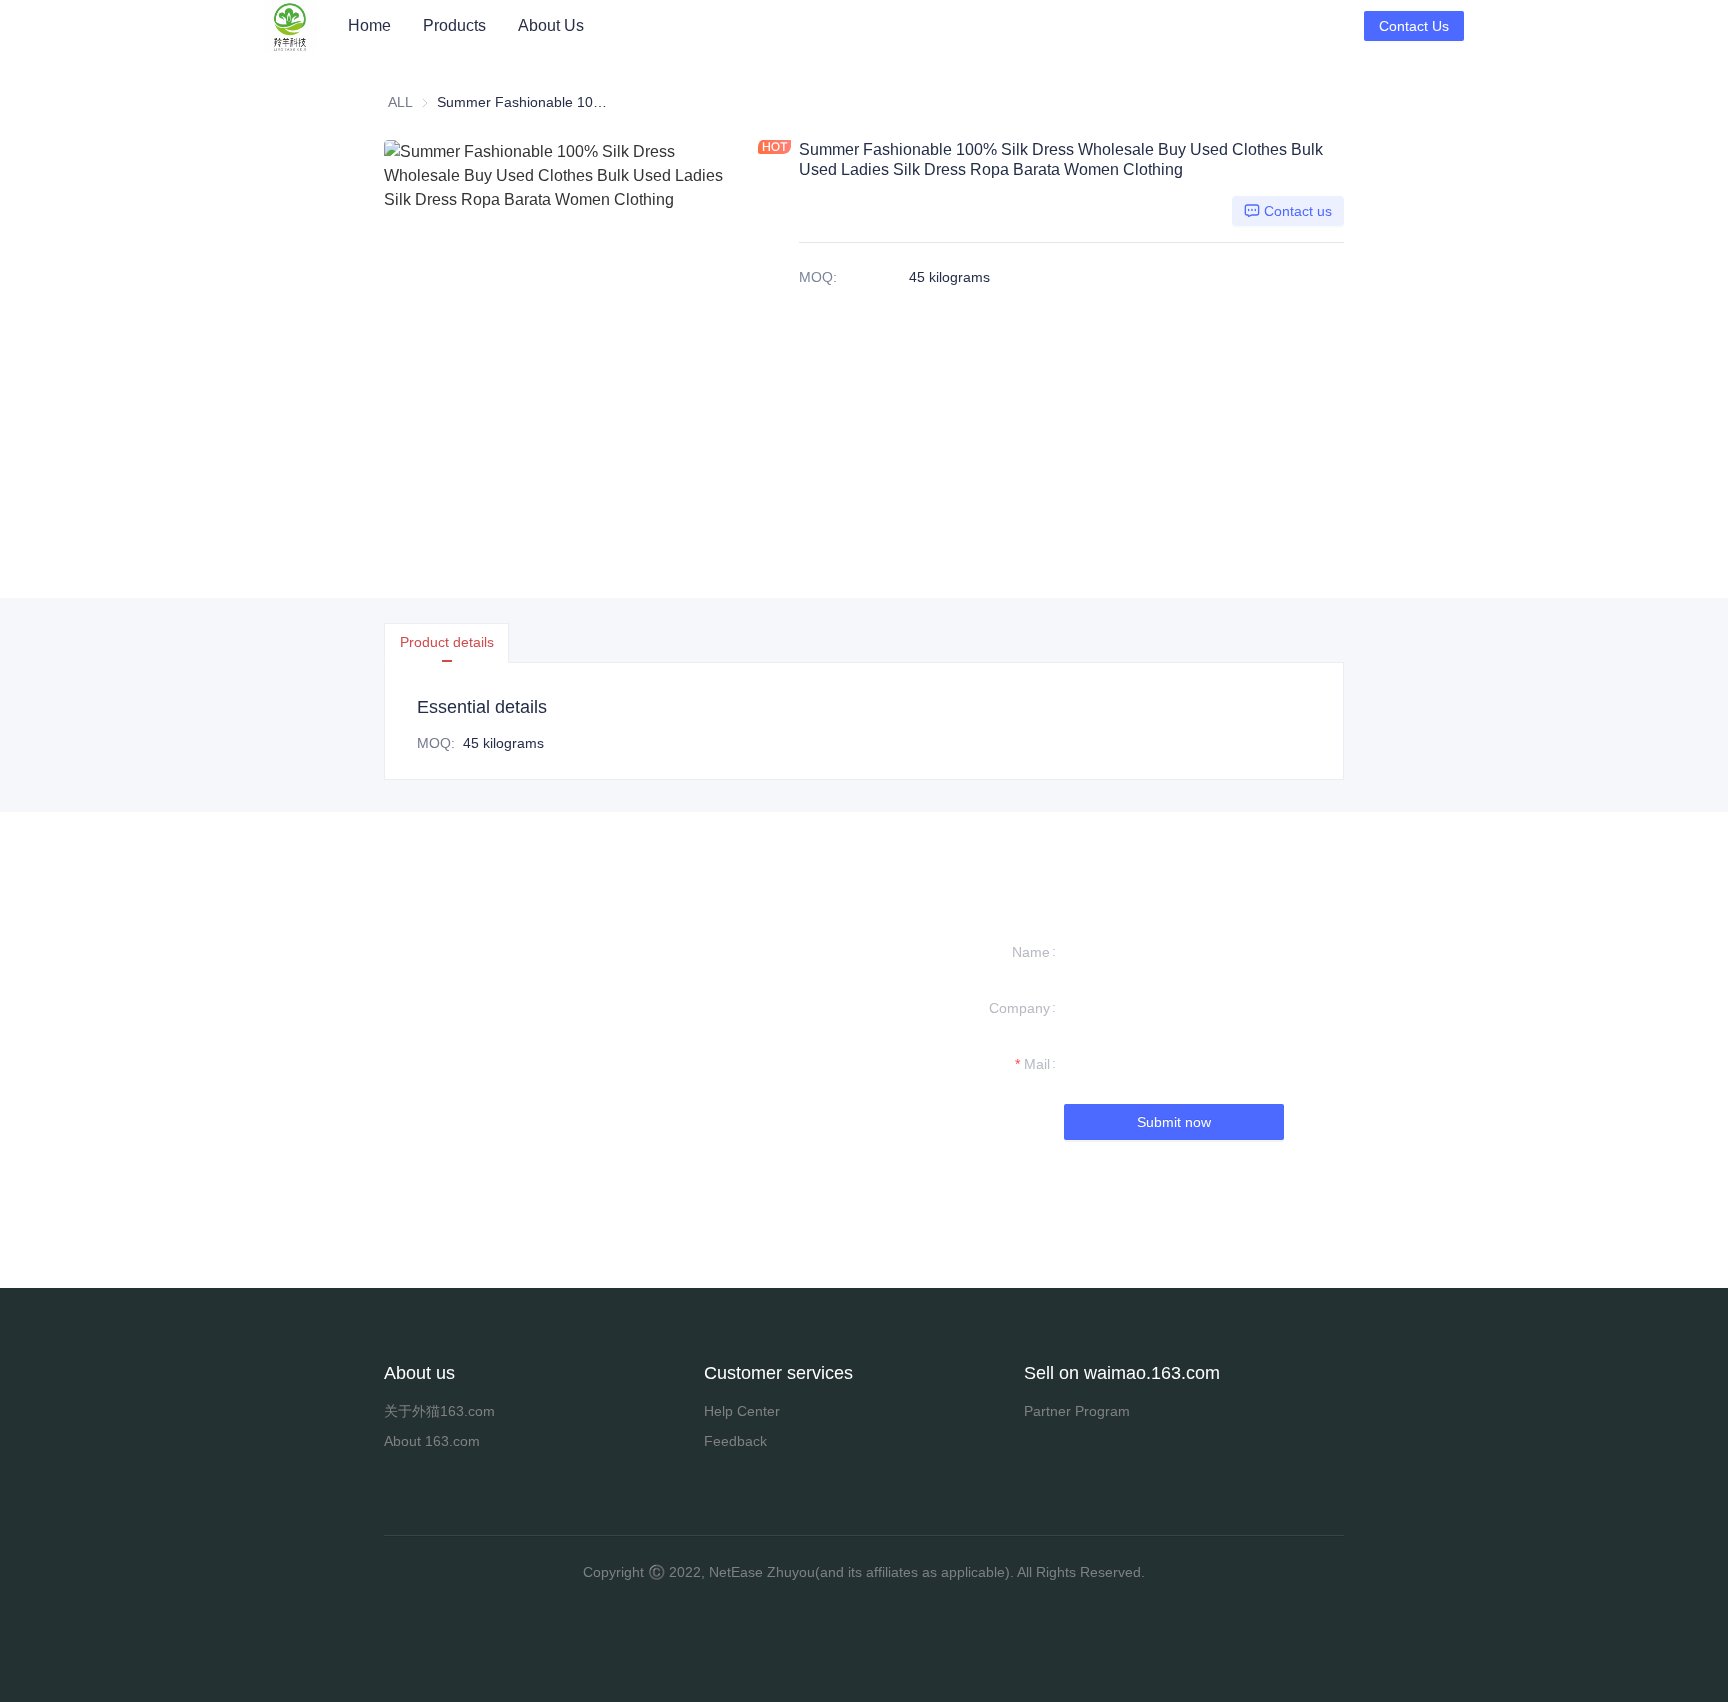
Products (454, 25)
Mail (1037, 1064)
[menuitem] (369, 26)
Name (1031, 952)
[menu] (848, 25)
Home (369, 25)
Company (1019, 1008)
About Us (551, 25)
